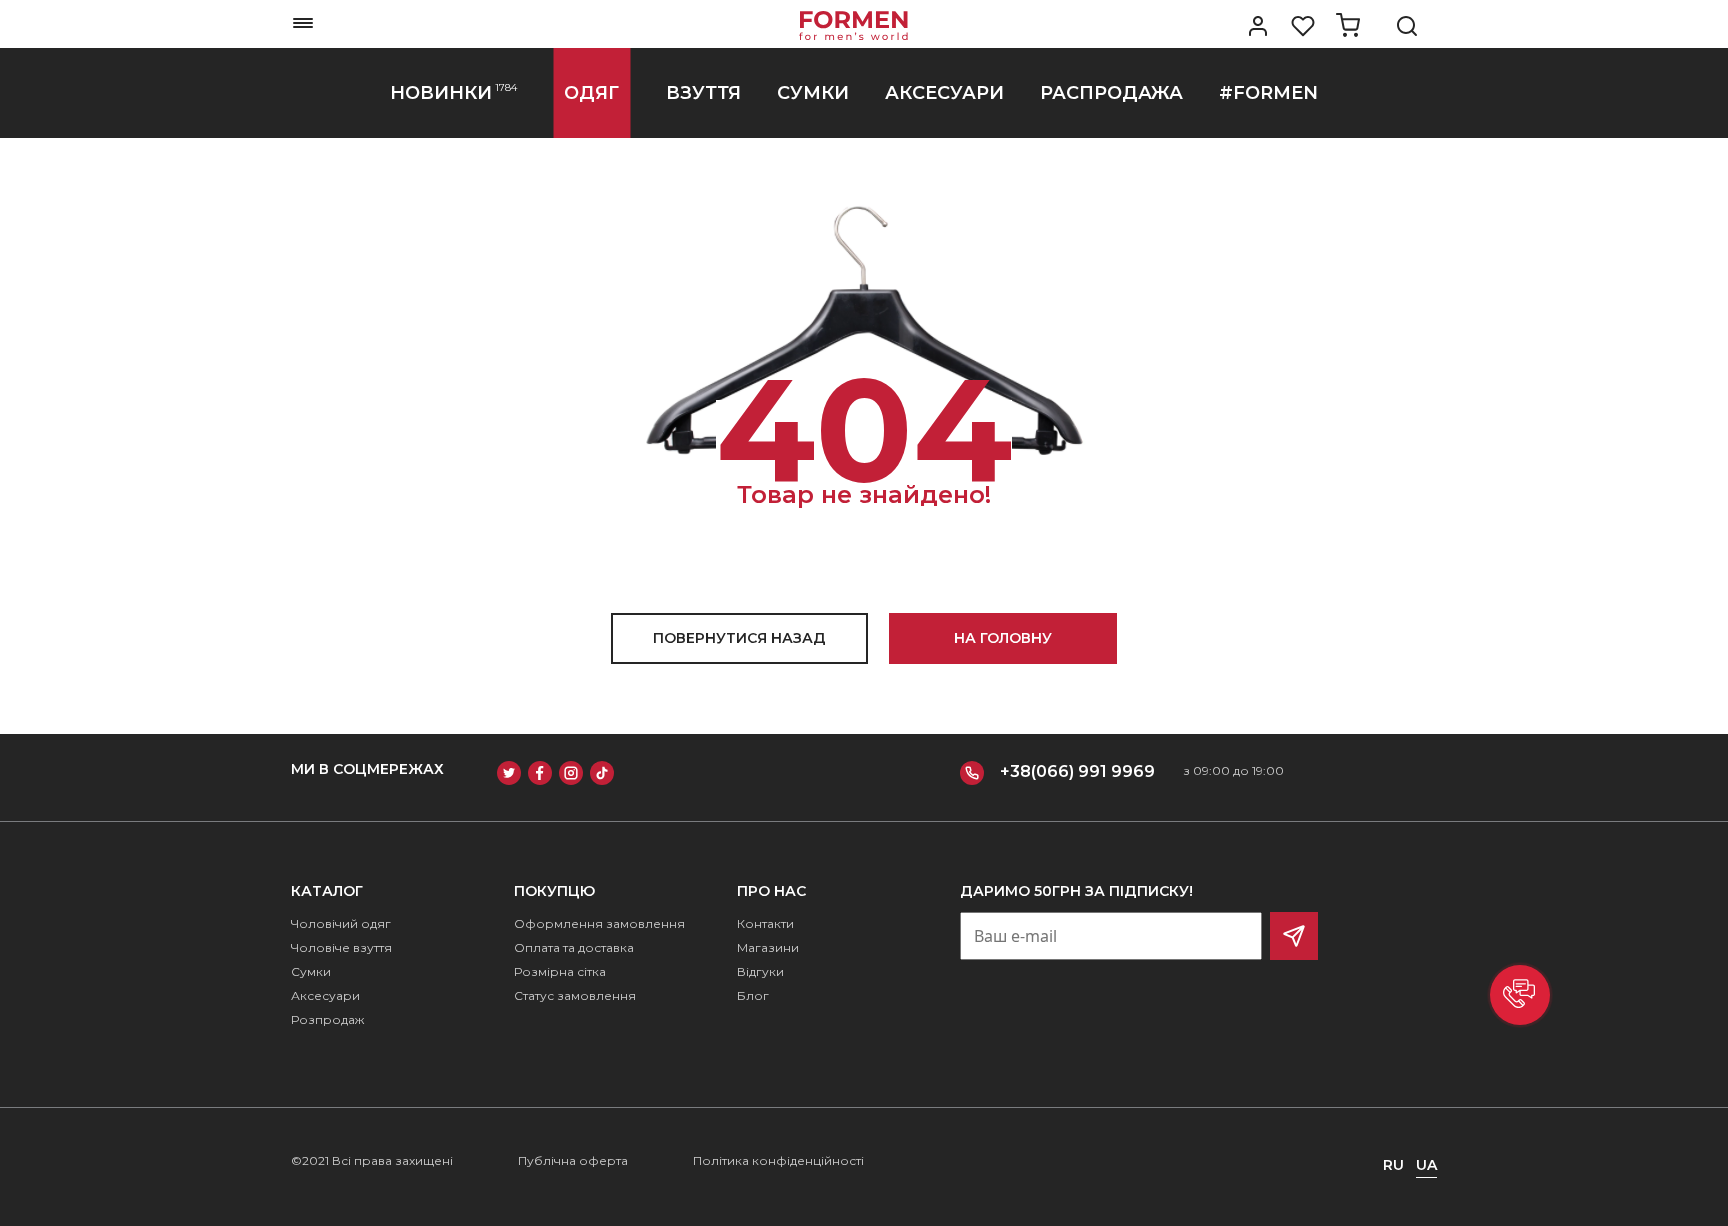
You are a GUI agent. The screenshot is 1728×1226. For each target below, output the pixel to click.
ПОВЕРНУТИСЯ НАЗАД (739, 638)
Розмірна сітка (560, 971)
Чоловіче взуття (341, 947)
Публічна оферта (573, 1160)
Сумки (311, 971)
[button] (1520, 995)
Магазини (768, 947)
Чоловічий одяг (341, 923)
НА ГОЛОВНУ (1003, 638)
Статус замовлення (575, 995)
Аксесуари (325, 995)
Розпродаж (327, 1019)
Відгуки (760, 971)
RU (1393, 1165)
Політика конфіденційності (778, 1160)
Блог (753, 995)
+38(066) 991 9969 (1077, 771)
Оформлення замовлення (599, 923)
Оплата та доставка (574, 947)
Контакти (765, 923)
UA (1426, 1165)
